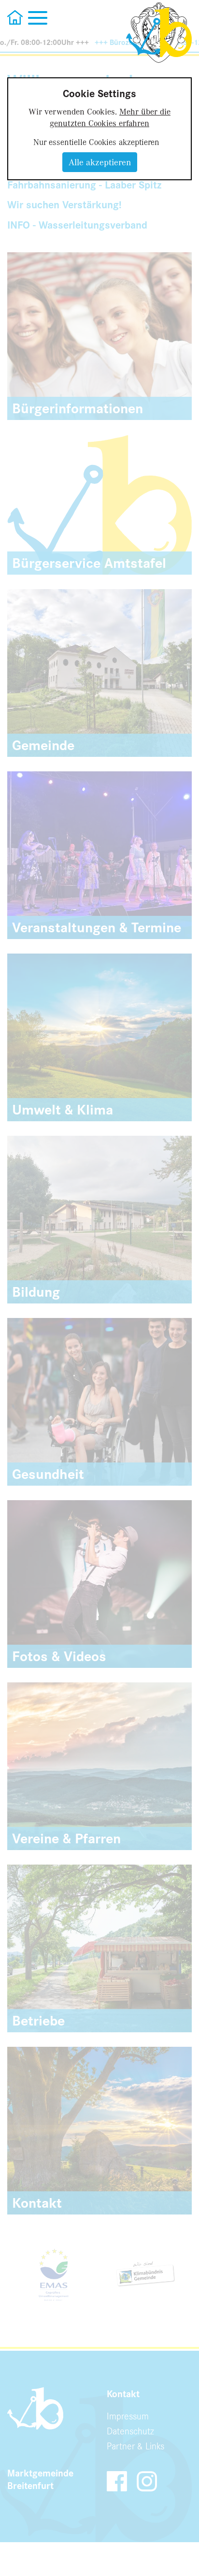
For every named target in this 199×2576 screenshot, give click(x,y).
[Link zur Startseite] (159, 33)
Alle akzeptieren (100, 162)
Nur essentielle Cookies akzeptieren (96, 142)
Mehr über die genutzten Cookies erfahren (110, 117)
